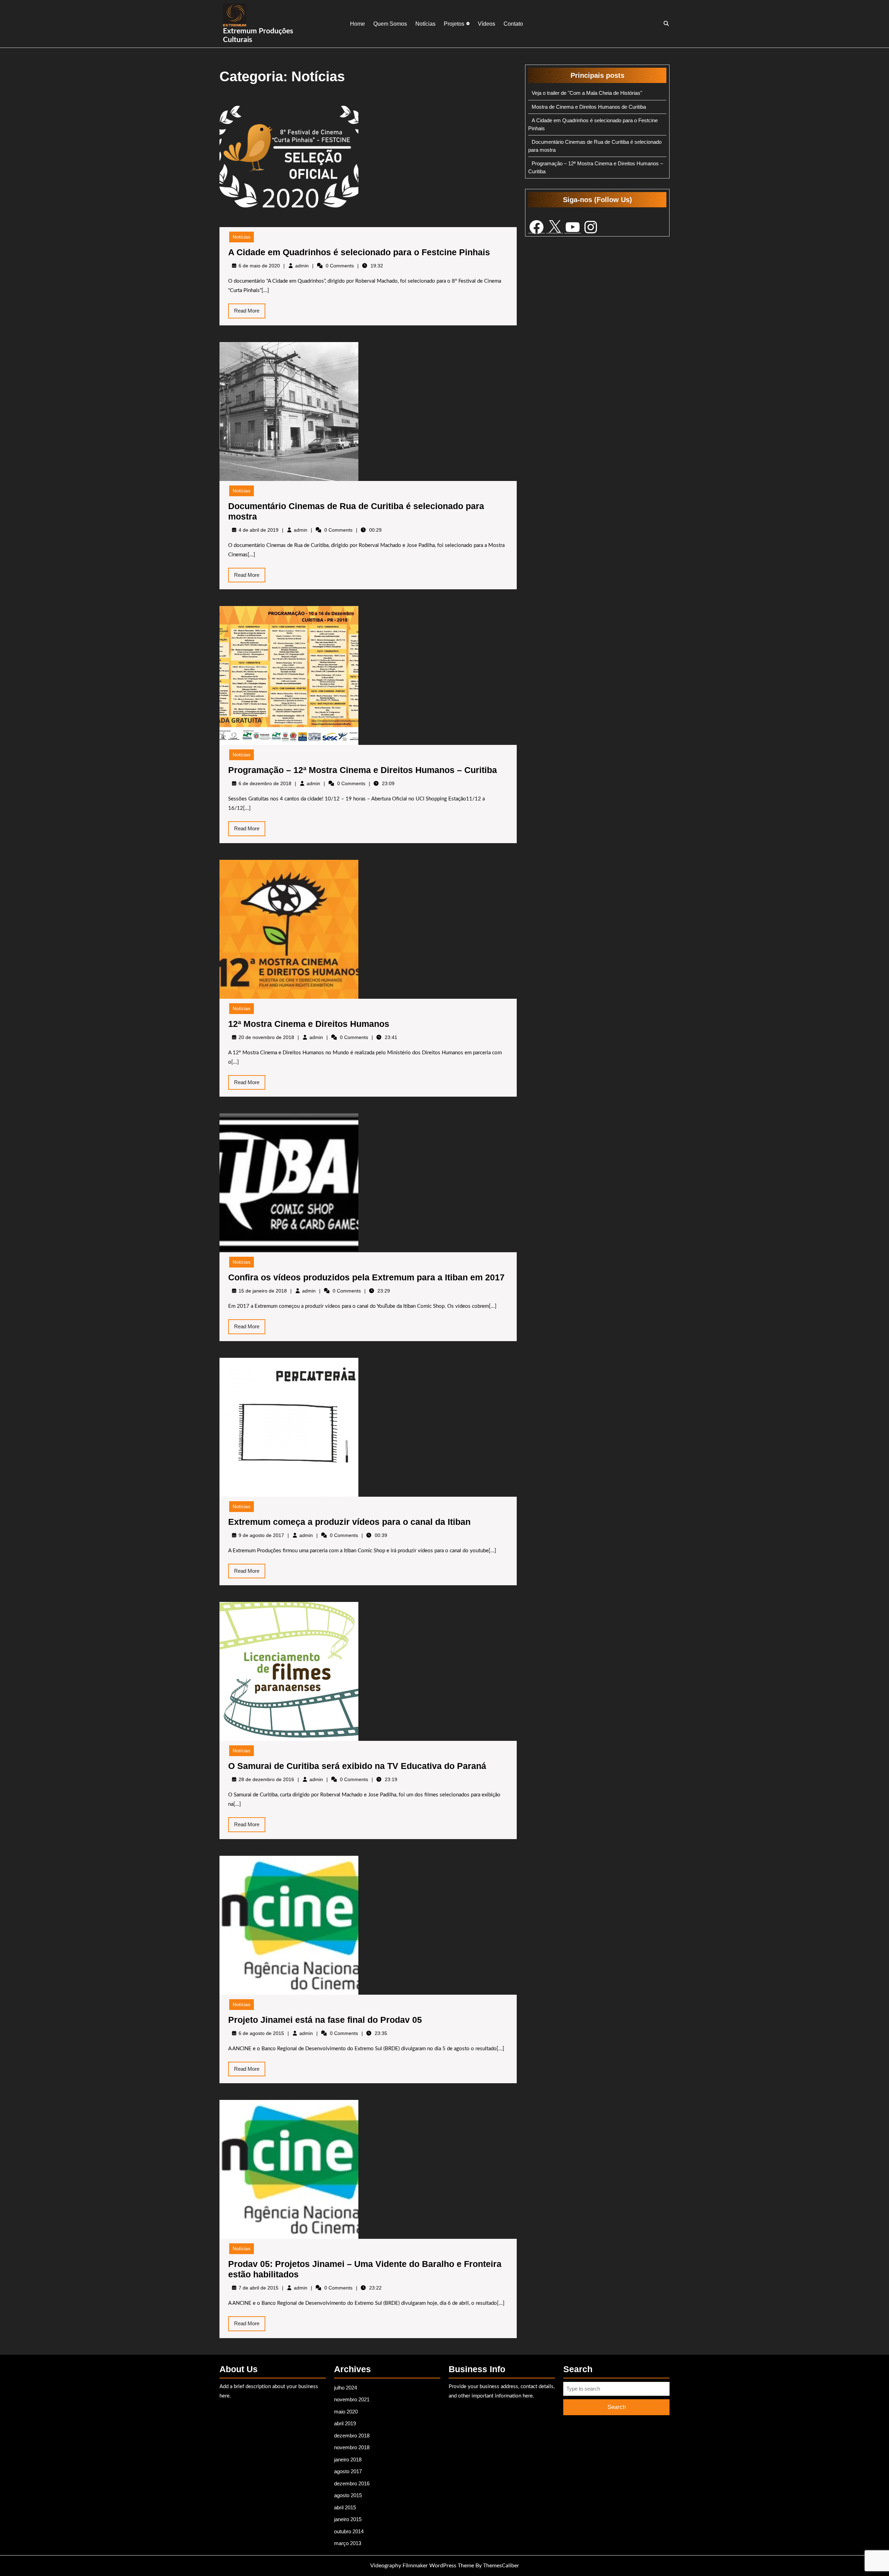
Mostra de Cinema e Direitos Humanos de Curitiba (589, 107)
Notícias (425, 24)
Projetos (454, 24)
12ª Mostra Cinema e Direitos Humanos (309, 1024)
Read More (250, 313)
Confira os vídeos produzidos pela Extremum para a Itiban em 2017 (366, 1277)
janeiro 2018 (348, 2459)
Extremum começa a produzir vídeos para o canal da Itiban (349, 1522)
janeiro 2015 (348, 2519)
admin (302, 266)
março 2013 (348, 2543)
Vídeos (487, 24)
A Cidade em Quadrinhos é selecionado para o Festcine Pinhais (359, 252)
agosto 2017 (348, 2471)
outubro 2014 (349, 2531)
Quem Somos (390, 24)
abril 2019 (345, 2423)
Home (358, 24)
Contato (513, 24)
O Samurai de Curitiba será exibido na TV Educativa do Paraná (357, 1766)
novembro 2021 (352, 2399)
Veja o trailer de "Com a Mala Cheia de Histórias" (587, 93)
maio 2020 (346, 2412)
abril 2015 (345, 2507)
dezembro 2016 (352, 2483)
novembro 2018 (352, 2447)
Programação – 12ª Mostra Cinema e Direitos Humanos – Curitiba (363, 770)
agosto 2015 (348, 2495)
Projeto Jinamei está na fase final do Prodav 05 (325, 2020)
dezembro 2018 (352, 2436)
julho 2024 (346, 2388)
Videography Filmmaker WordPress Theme (422, 2566)
